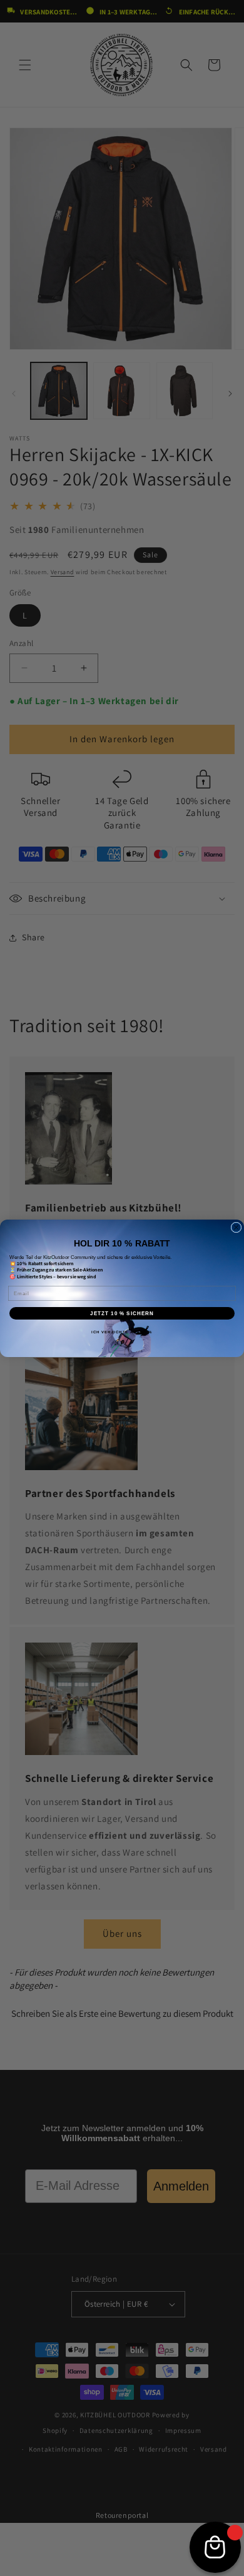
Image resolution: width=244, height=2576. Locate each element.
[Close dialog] (236, 1227)
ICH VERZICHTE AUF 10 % (122, 1332)
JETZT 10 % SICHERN (122, 1313)
